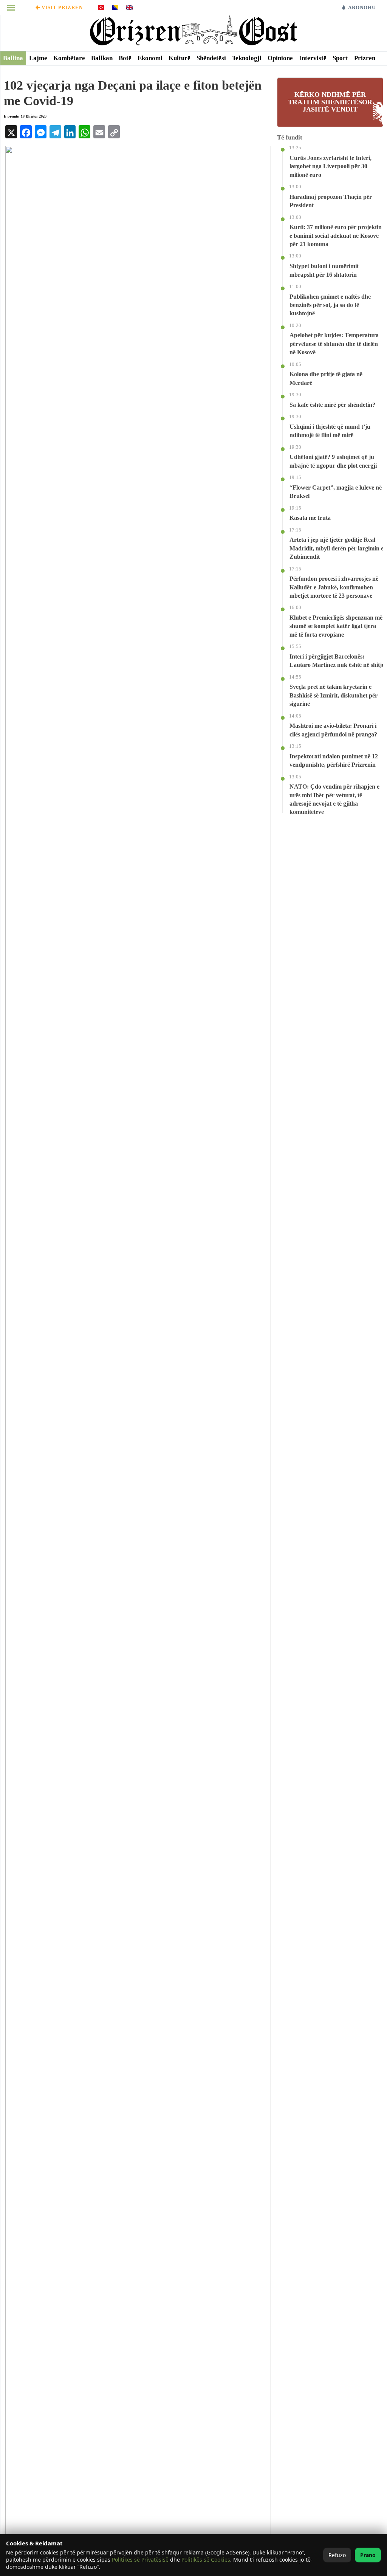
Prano (368, 2555)
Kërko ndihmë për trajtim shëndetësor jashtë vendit (330, 102)
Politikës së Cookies (206, 2560)
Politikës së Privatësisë (140, 2560)
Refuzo (337, 2555)
